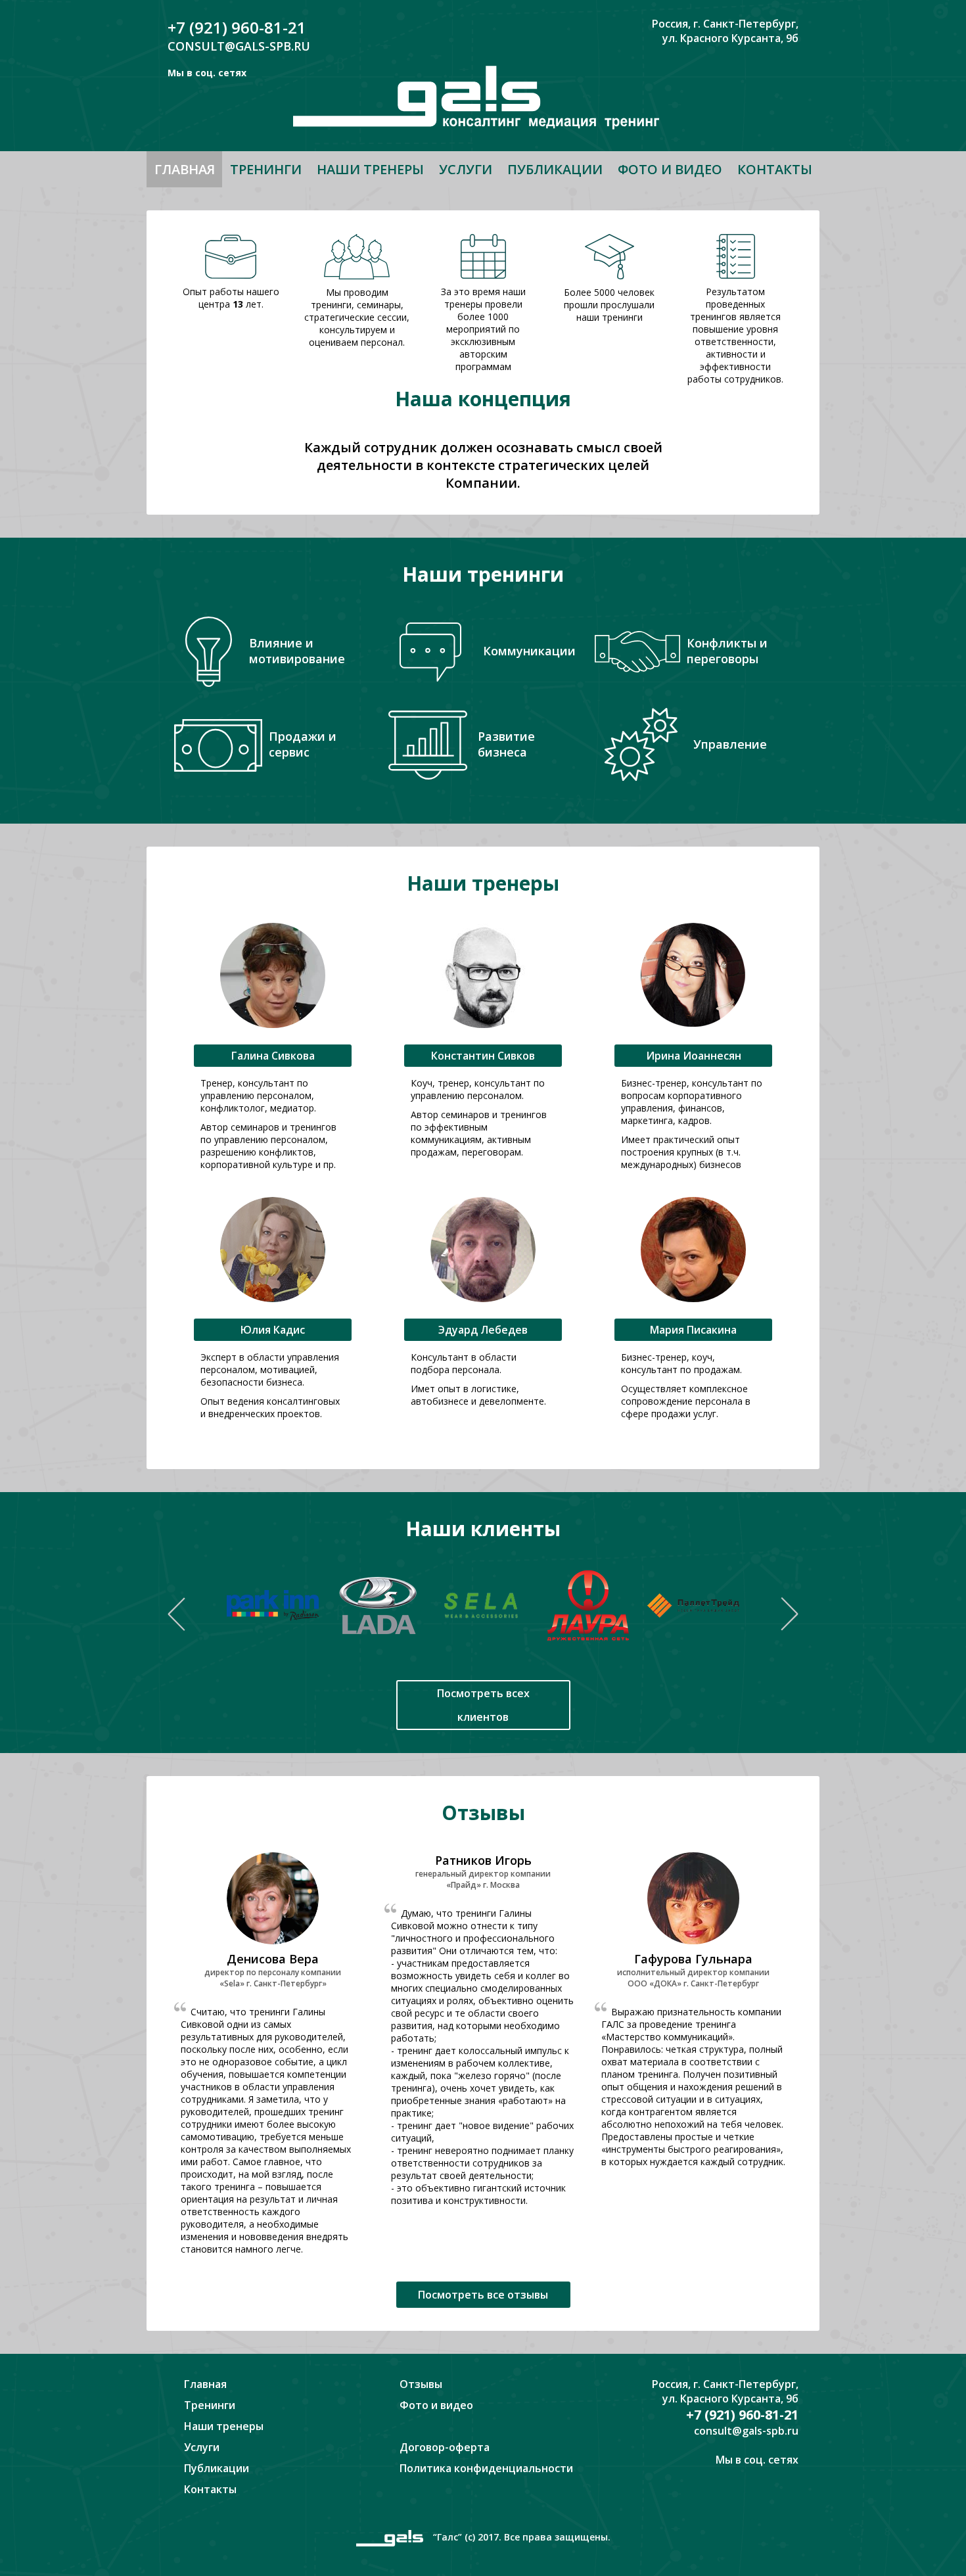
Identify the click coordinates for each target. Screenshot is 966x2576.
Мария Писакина (693, 1330)
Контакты (775, 169)
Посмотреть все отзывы (483, 2295)
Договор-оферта (445, 2447)
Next (790, 1614)
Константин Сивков (483, 1056)
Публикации (555, 169)
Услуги (466, 169)
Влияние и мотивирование (297, 651)
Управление (730, 744)
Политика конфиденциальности (486, 2468)
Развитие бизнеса (506, 744)
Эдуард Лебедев (483, 1330)
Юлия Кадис (273, 1330)
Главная (185, 169)
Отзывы (421, 2384)
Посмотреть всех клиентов (483, 1705)
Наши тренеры (370, 169)
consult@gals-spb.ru (239, 46)
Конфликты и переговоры (727, 651)
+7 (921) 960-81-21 (237, 27)
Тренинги (266, 169)
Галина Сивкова (273, 1056)
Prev (176, 1614)
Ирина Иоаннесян (694, 1056)
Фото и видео (670, 169)
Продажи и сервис (303, 744)
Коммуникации (529, 651)
